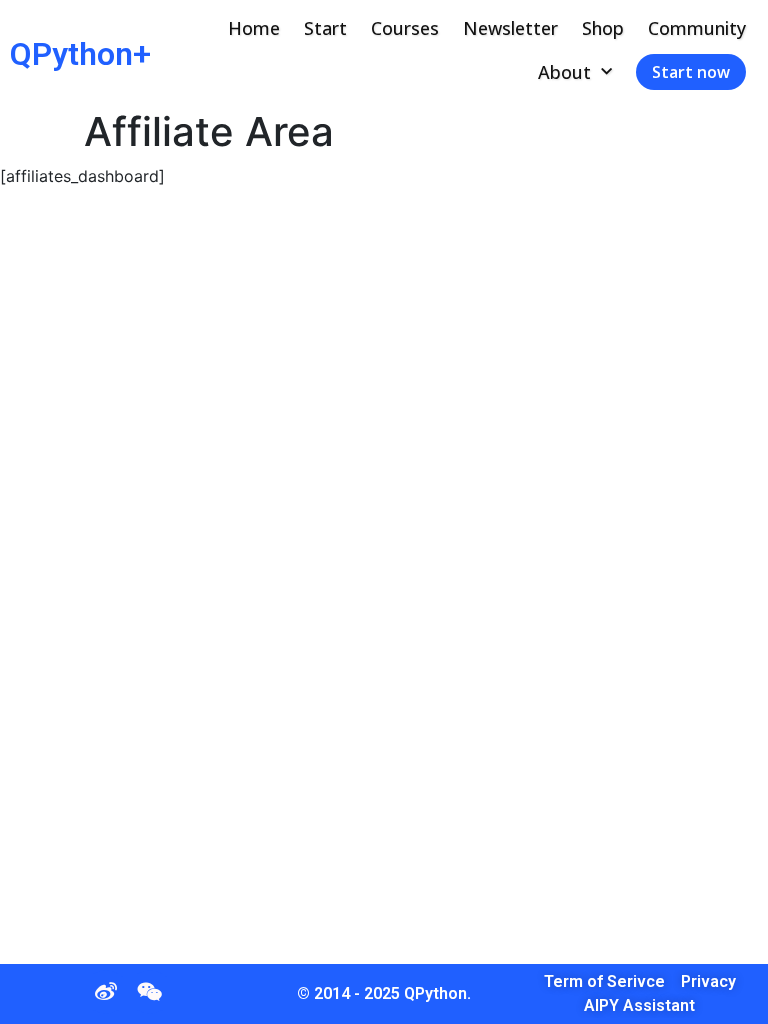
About (564, 72)
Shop (603, 28)
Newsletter (510, 28)
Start (325, 28)
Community (697, 28)
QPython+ (80, 54)
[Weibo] (106, 992)
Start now (691, 72)
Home (254, 28)
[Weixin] (150, 992)
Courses (405, 28)
